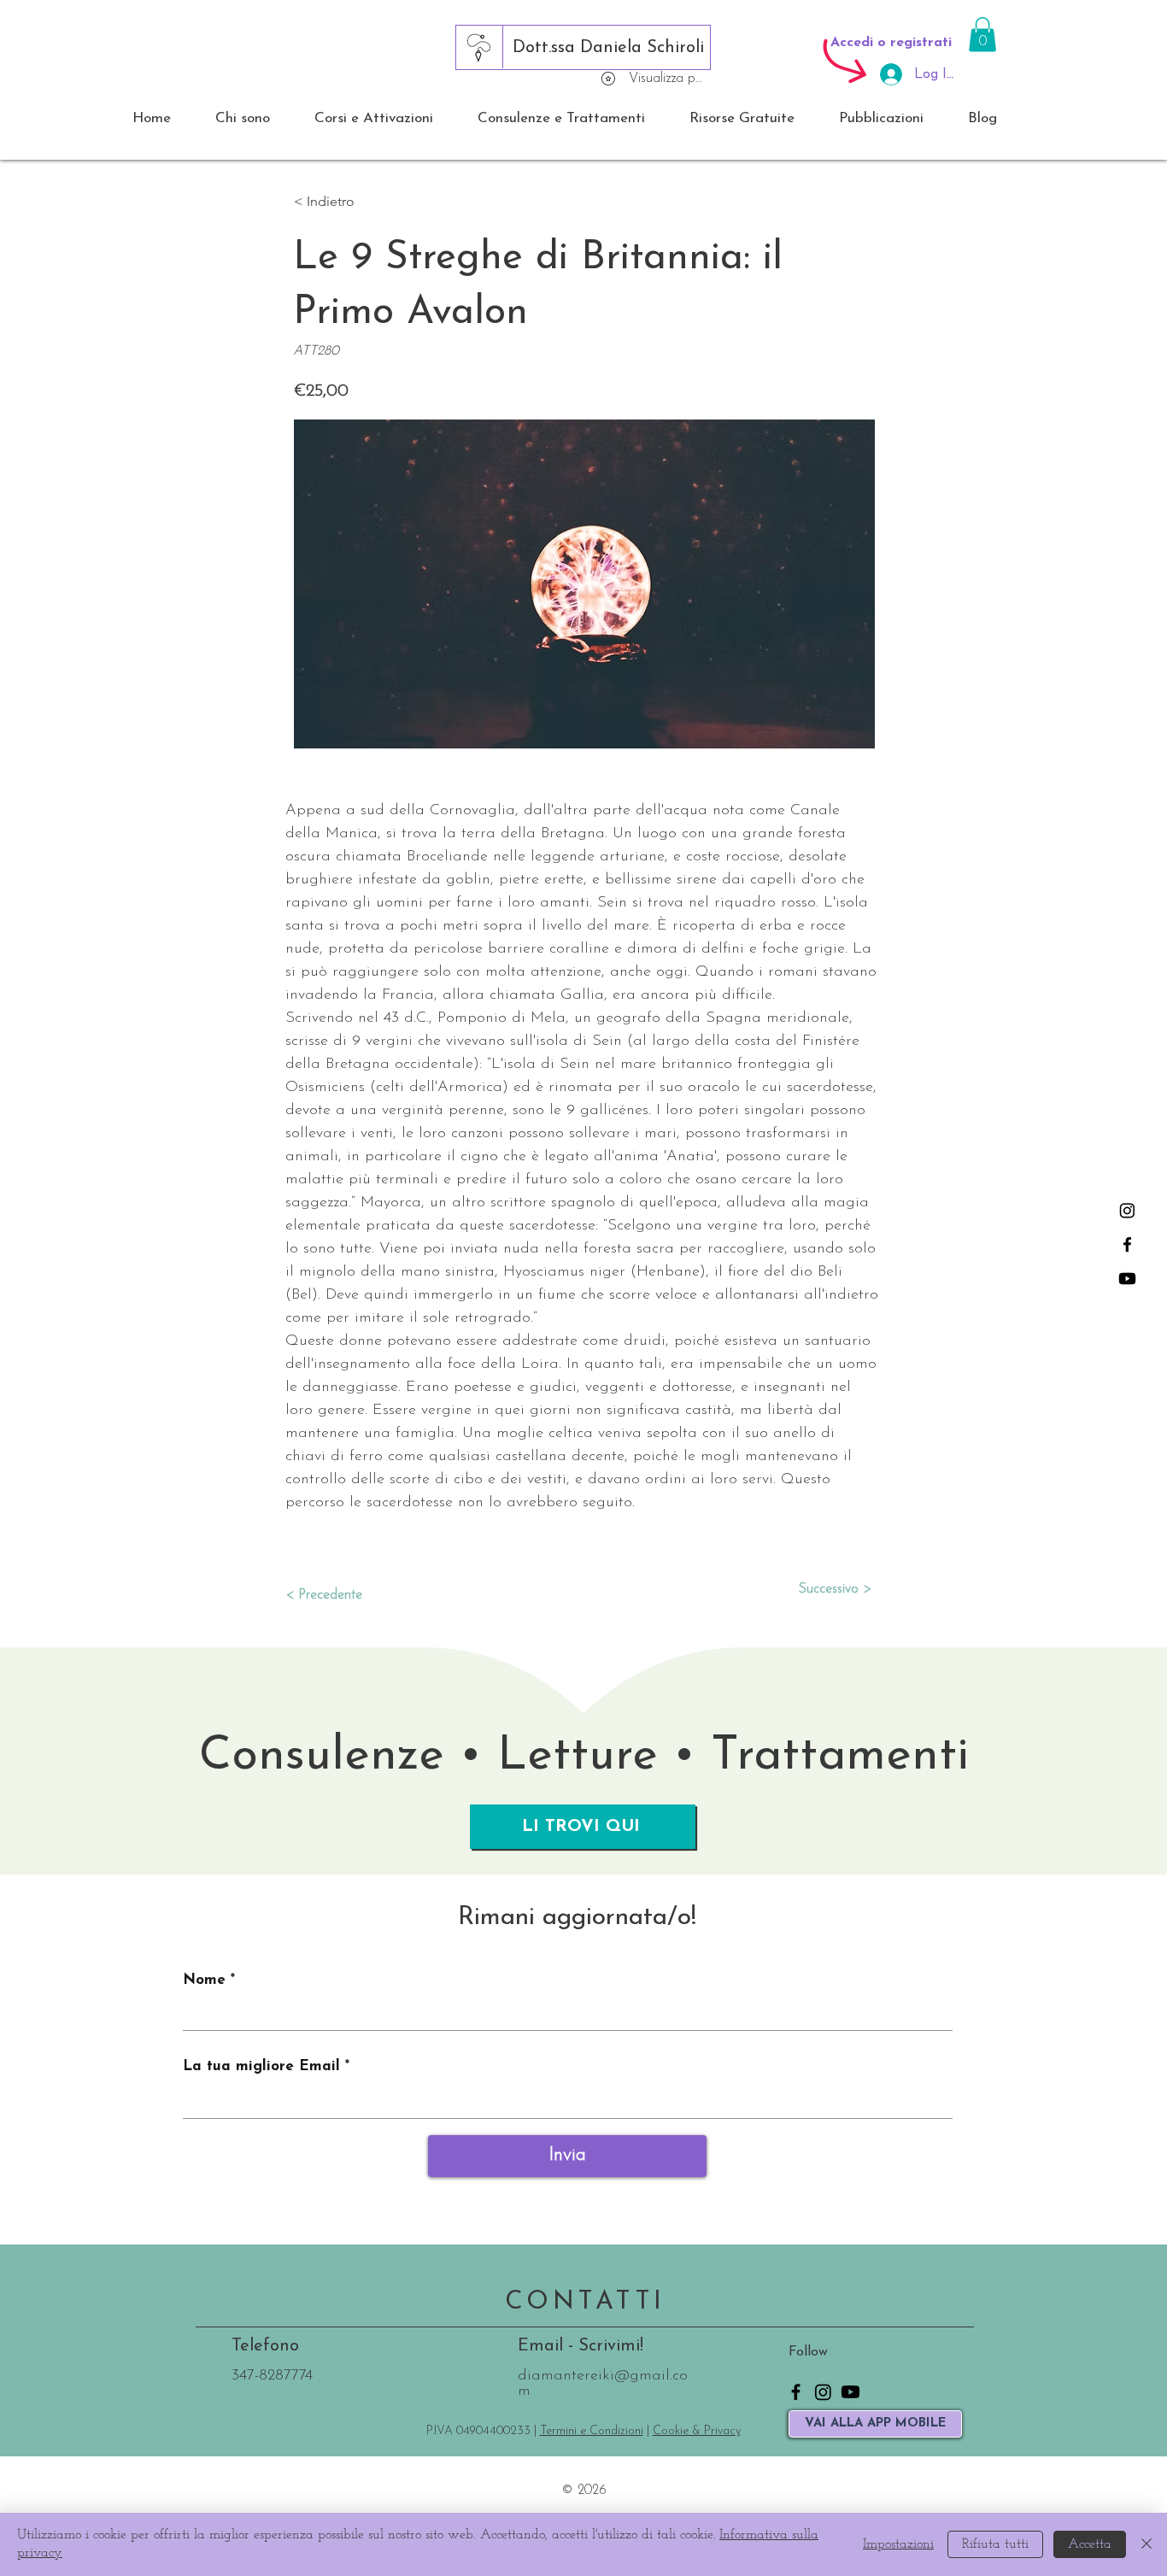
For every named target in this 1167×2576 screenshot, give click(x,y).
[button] (982, 35)
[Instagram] (1127, 1210)
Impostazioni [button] (898, 2544)
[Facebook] (1127, 1244)
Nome (204, 1980)
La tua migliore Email (261, 2066)
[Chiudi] (1146, 2544)
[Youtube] (1127, 1279)
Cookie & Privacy (697, 2431)
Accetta (1090, 2544)
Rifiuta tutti (995, 2544)
